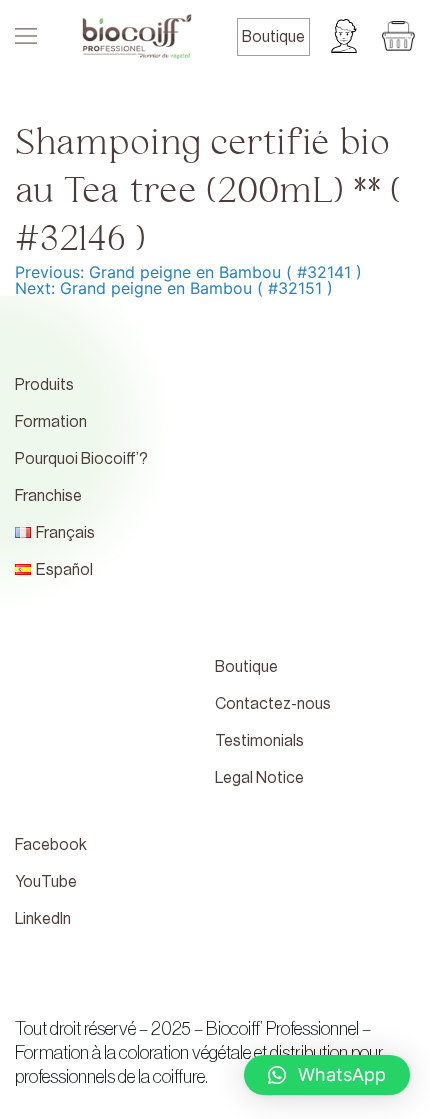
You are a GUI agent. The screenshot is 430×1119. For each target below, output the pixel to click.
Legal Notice (259, 778)
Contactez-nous (273, 704)
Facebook (51, 845)
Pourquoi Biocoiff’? (81, 459)
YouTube (46, 882)
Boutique (273, 37)
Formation (51, 422)
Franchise (48, 496)
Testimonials (259, 741)
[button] (327, 1075)
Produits (44, 385)
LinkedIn (43, 919)
